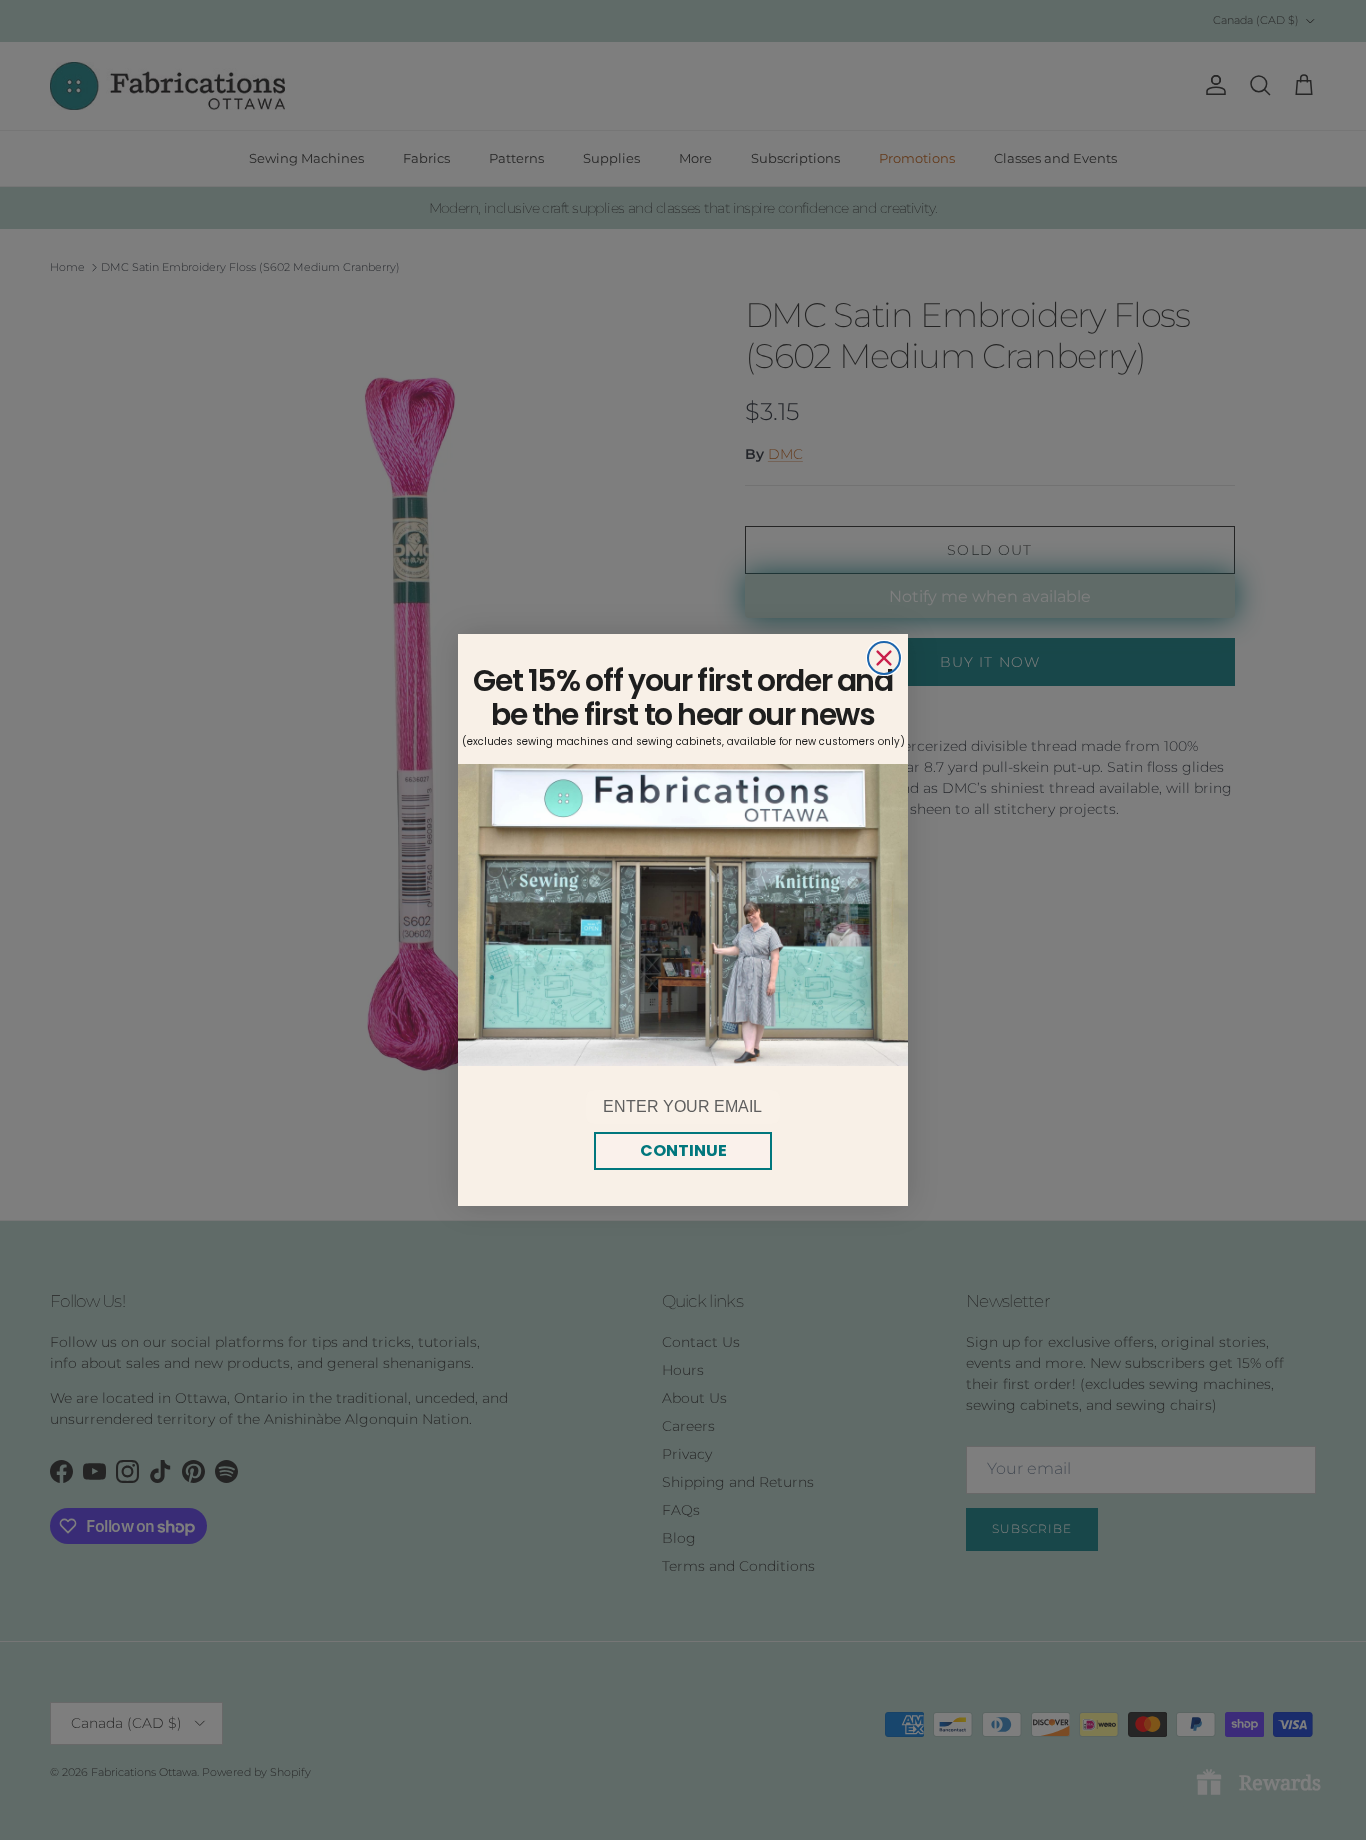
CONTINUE (683, 1150)
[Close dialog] (884, 658)
